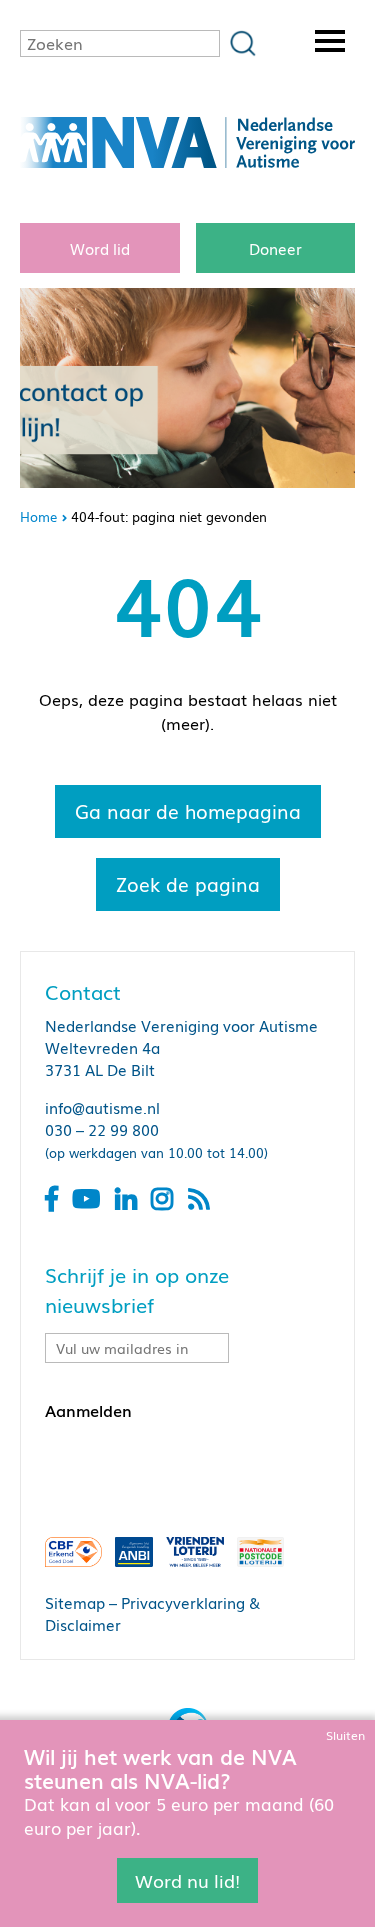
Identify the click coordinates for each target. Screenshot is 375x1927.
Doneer (275, 248)
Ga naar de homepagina (188, 811)
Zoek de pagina (188, 884)
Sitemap (75, 1602)
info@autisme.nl (102, 1107)
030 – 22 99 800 (102, 1129)
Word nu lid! (187, 1880)
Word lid (100, 248)
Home (38, 516)
